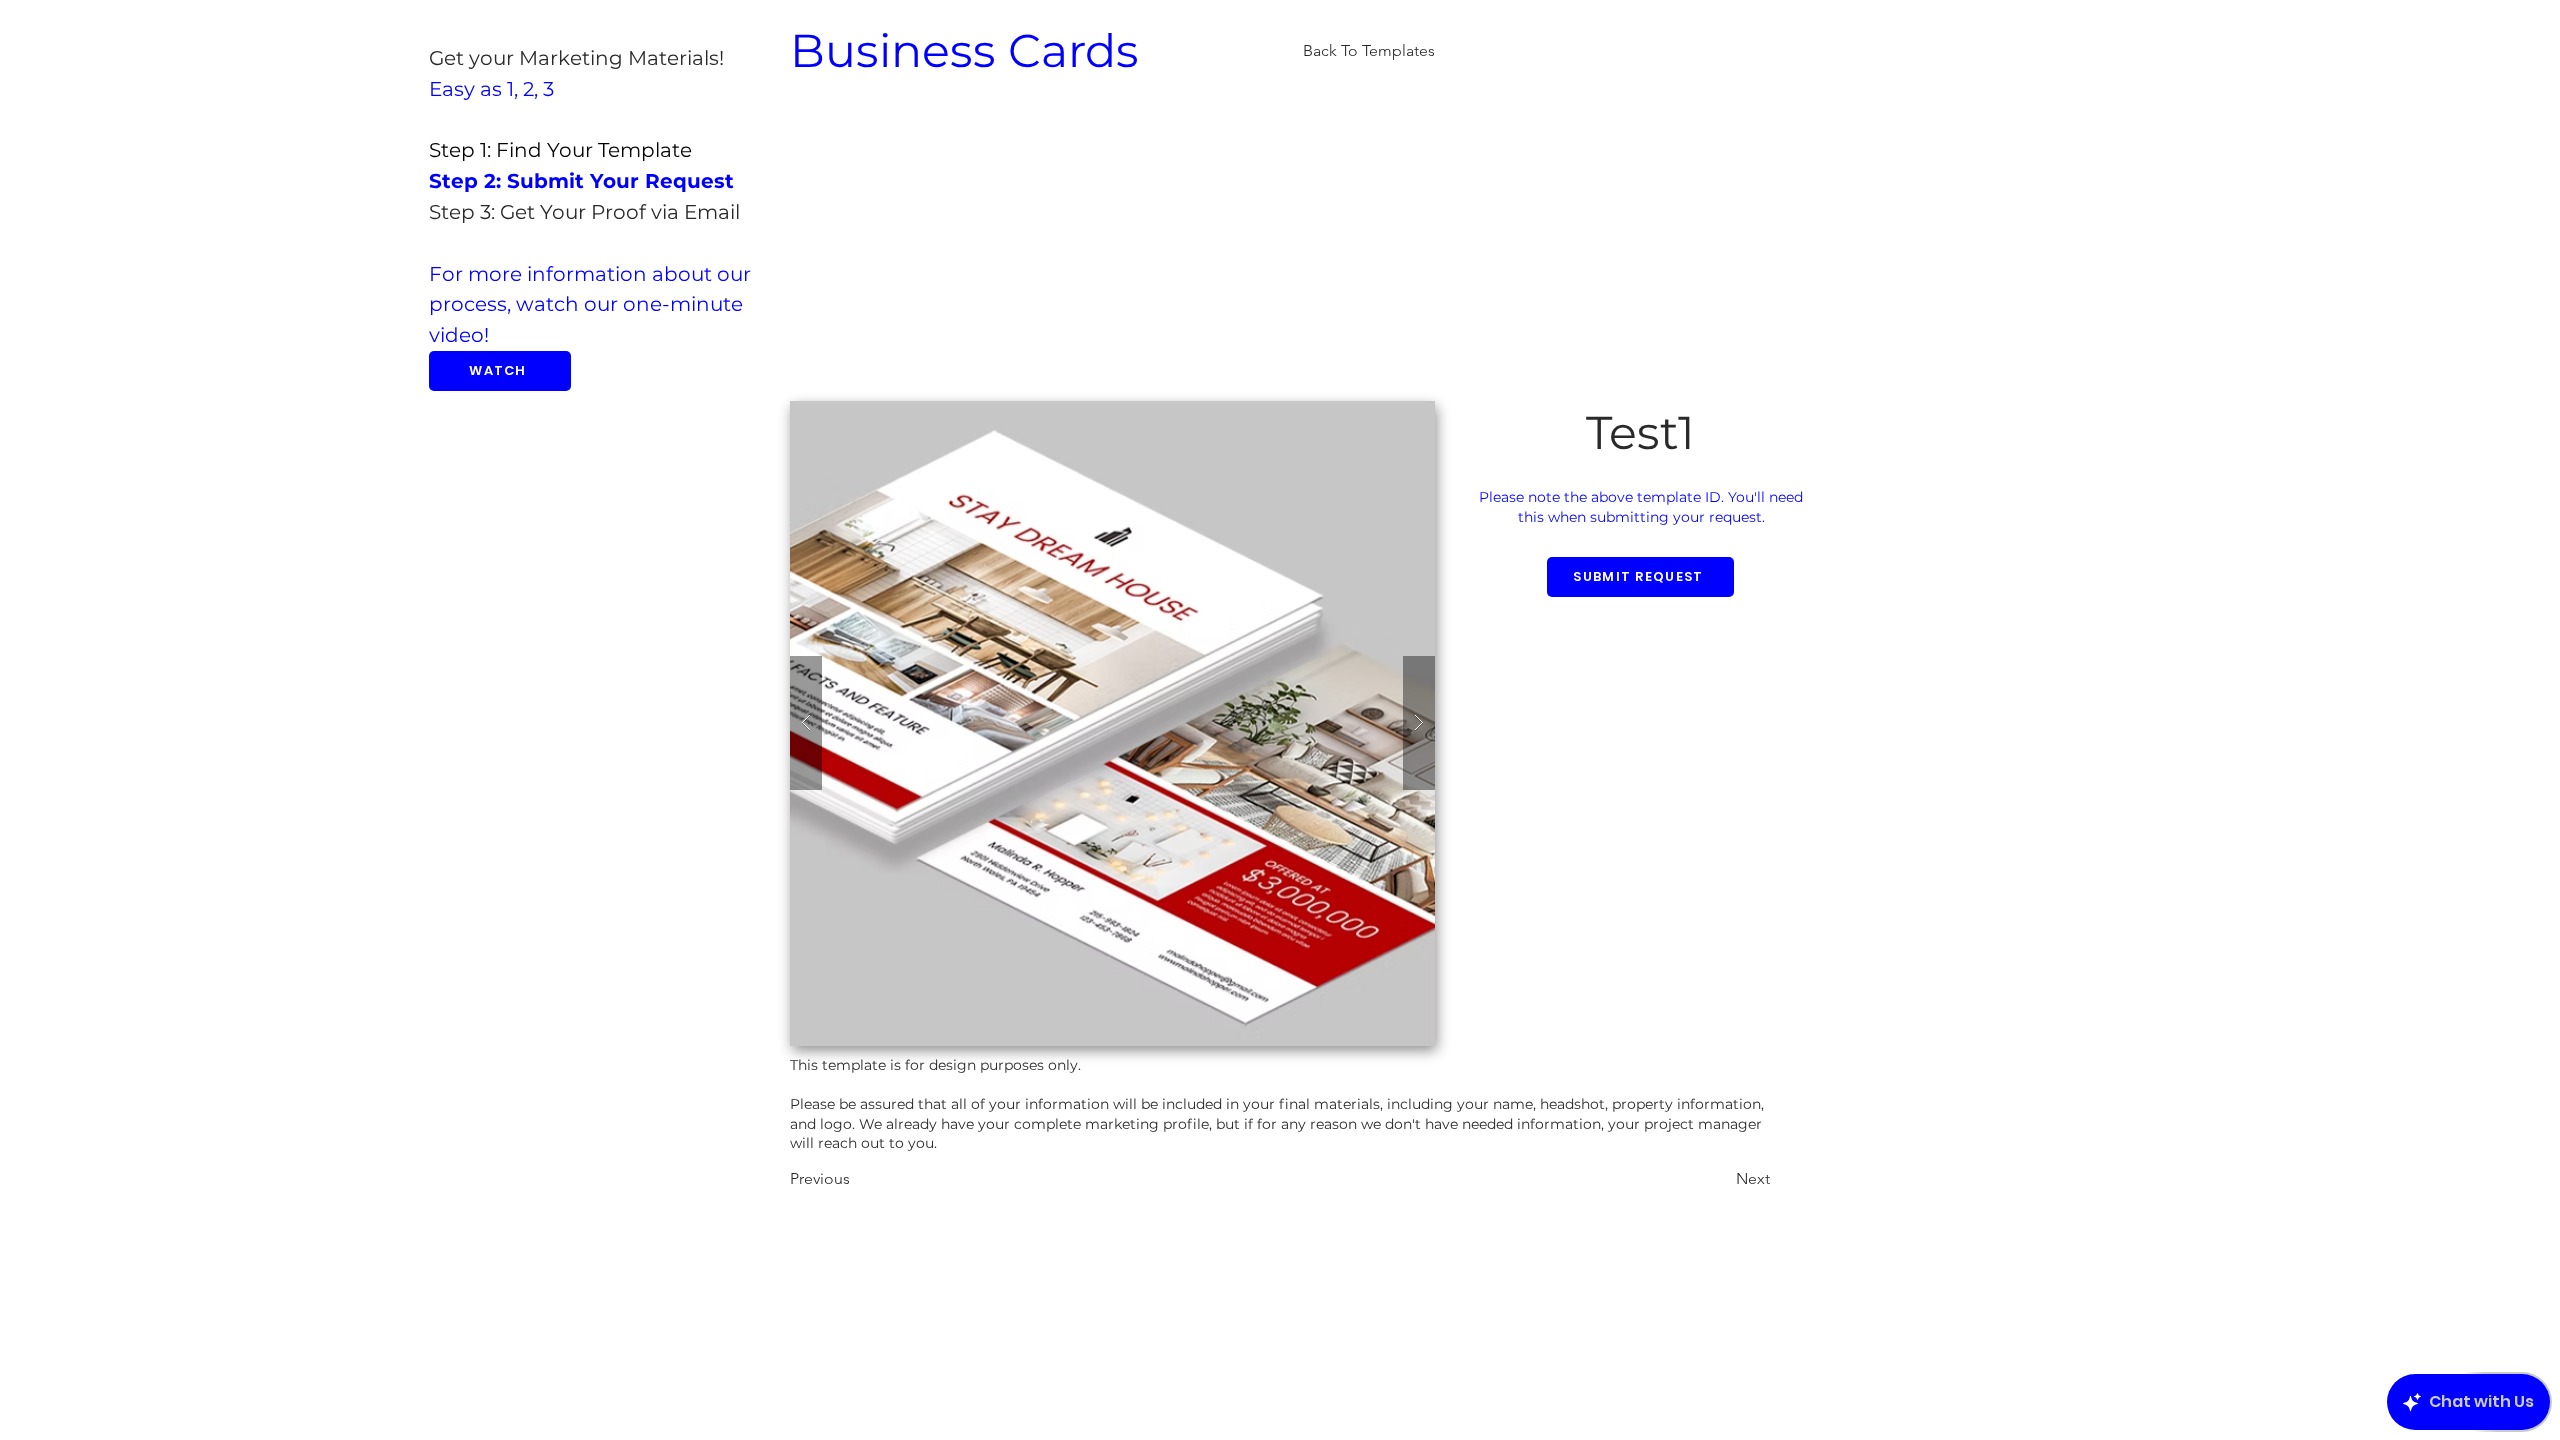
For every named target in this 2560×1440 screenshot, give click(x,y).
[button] (1112, 723)
